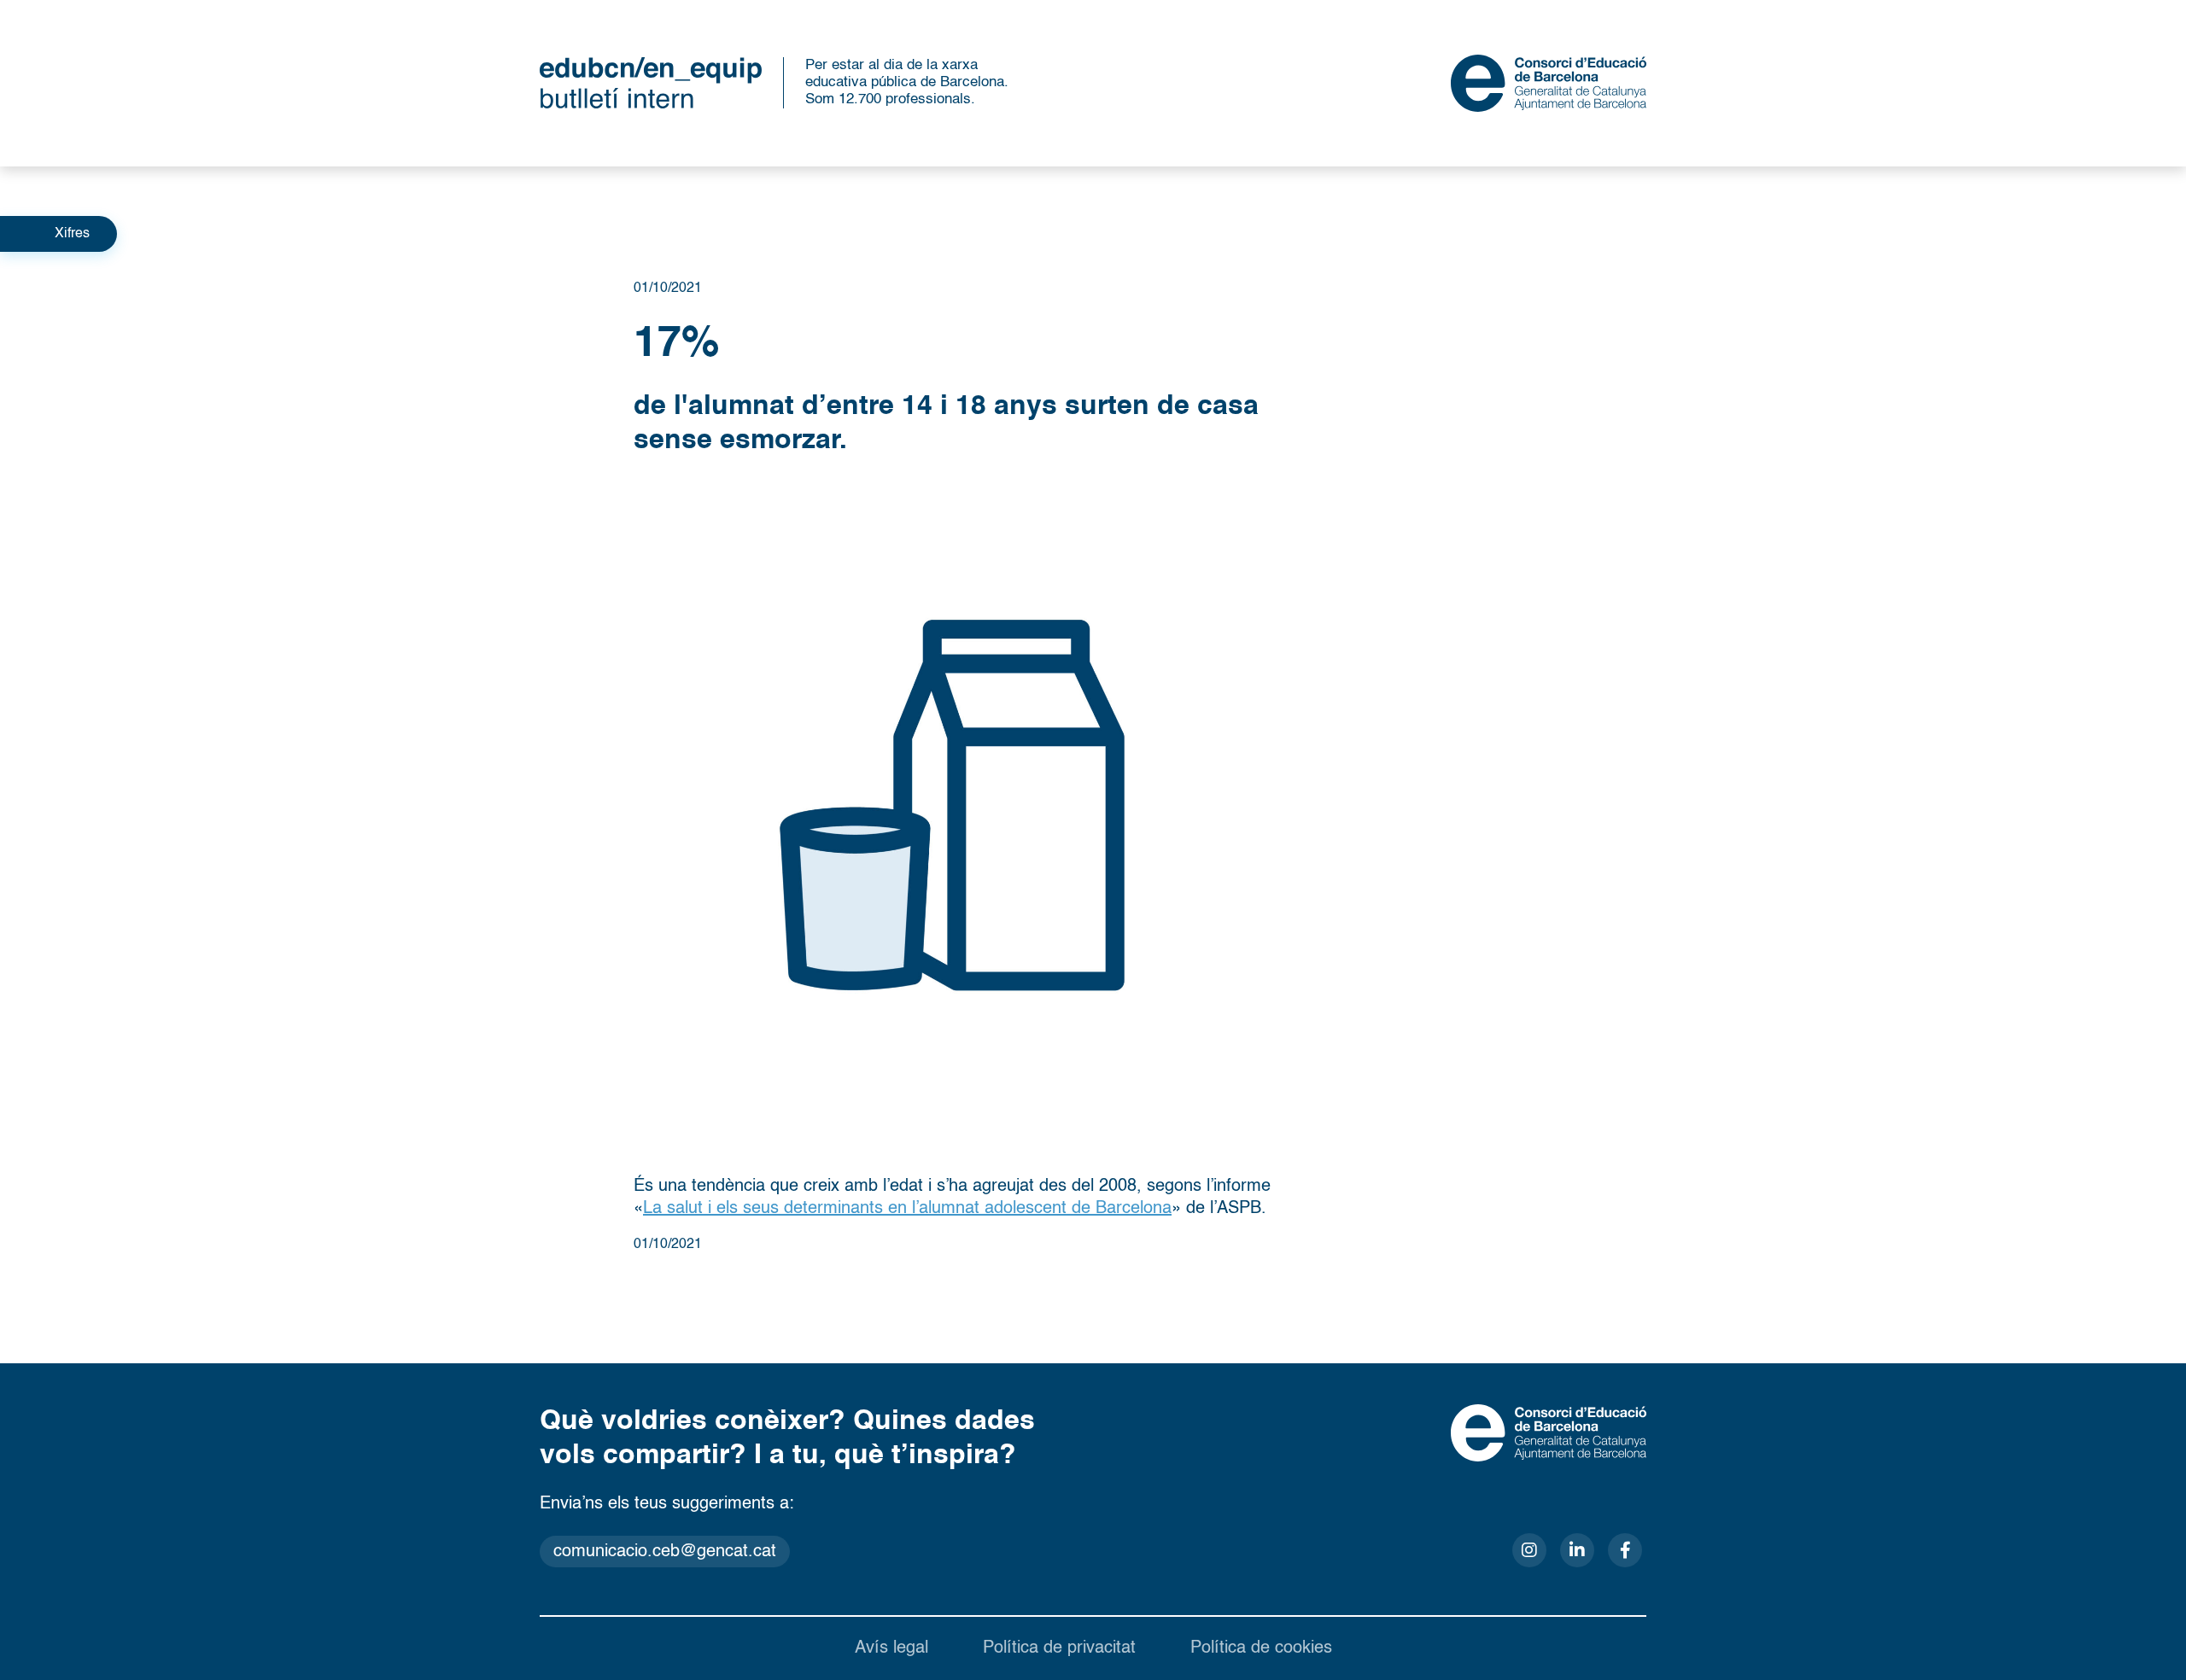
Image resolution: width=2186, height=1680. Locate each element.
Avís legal (891, 1648)
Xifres (72, 234)
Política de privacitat (1059, 1648)
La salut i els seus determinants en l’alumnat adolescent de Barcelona (907, 1209)
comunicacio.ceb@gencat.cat (665, 1552)
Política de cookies (1261, 1648)
